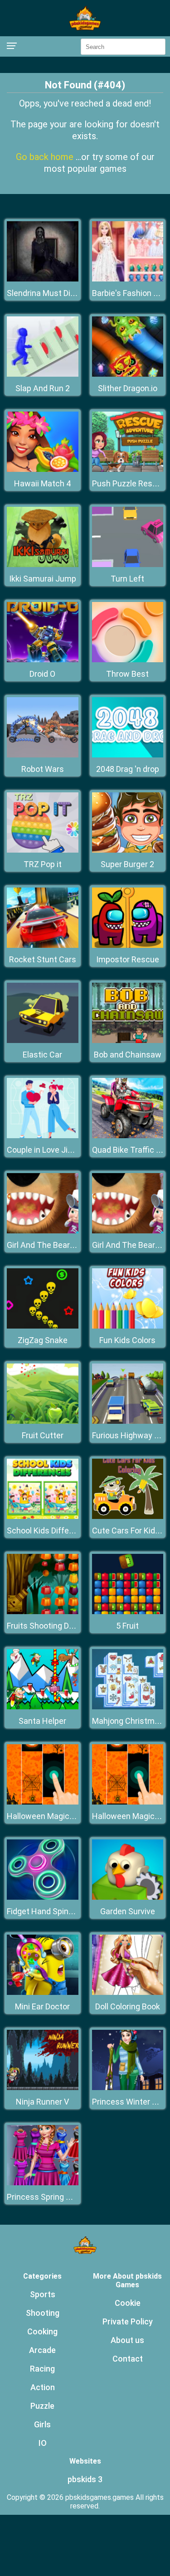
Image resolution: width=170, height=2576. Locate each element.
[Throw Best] (128, 660)
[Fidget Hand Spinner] (43, 1897)
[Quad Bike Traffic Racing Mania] (128, 1136)
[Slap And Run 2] (43, 374)
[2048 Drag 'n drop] (128, 755)
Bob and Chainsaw (128, 1055)
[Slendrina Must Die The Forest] (43, 279)
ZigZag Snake (43, 1340)
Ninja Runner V (42, 2102)
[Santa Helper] (43, 1707)
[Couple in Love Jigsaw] (43, 1136)
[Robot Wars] (43, 755)
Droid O (42, 674)
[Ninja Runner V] (43, 2088)
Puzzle (42, 2406)
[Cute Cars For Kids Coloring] (128, 1516)
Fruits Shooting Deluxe (48, 1626)
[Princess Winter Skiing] (128, 2088)
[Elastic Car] (43, 1041)
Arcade (42, 2350)
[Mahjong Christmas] (128, 1707)
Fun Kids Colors (127, 1340)
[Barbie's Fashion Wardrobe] (128, 279)
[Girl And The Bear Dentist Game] (43, 1231)
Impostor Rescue (128, 959)
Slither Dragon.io (128, 388)
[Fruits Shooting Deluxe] (43, 1612)
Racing (42, 2369)
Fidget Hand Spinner (44, 1911)
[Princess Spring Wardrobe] (43, 2183)
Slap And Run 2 (43, 388)
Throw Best (127, 674)
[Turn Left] (128, 565)
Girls (42, 2424)
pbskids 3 (85, 2479)
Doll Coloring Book (128, 2006)
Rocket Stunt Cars (43, 959)
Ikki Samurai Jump (43, 579)
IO (43, 2443)
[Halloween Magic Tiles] (43, 1802)
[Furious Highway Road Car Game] (128, 1421)
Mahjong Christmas (128, 1721)
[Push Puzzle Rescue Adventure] (128, 469)
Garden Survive (128, 1911)
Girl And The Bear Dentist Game (64, 1245)
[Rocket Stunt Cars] (43, 945)
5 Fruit (127, 1626)
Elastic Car (42, 1055)
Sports (43, 2294)
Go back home (46, 157)
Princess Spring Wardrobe (54, 2197)
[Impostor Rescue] (128, 945)
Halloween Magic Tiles (48, 1816)
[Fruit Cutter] (43, 1421)
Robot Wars (43, 769)
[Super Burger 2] (128, 850)
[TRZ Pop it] (43, 850)
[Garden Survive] (128, 1897)
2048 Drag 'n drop (128, 769)
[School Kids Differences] (43, 1516)
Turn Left (127, 579)
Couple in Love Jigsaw (47, 1150)
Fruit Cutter (43, 1435)
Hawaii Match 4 (42, 483)
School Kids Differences (51, 1531)
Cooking (42, 2331)
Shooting (43, 2313)
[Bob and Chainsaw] (128, 1041)
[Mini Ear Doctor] (43, 1992)
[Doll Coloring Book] (128, 1992)
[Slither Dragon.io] (128, 374)
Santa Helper (42, 1721)
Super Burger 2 (127, 864)
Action (43, 2387)
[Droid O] (43, 660)
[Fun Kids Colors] (128, 1326)
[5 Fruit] (128, 1612)
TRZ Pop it (43, 864)
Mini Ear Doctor (42, 2006)
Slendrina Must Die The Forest (62, 293)
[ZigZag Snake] (43, 1326)
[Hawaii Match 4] (43, 469)
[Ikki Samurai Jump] (43, 565)
